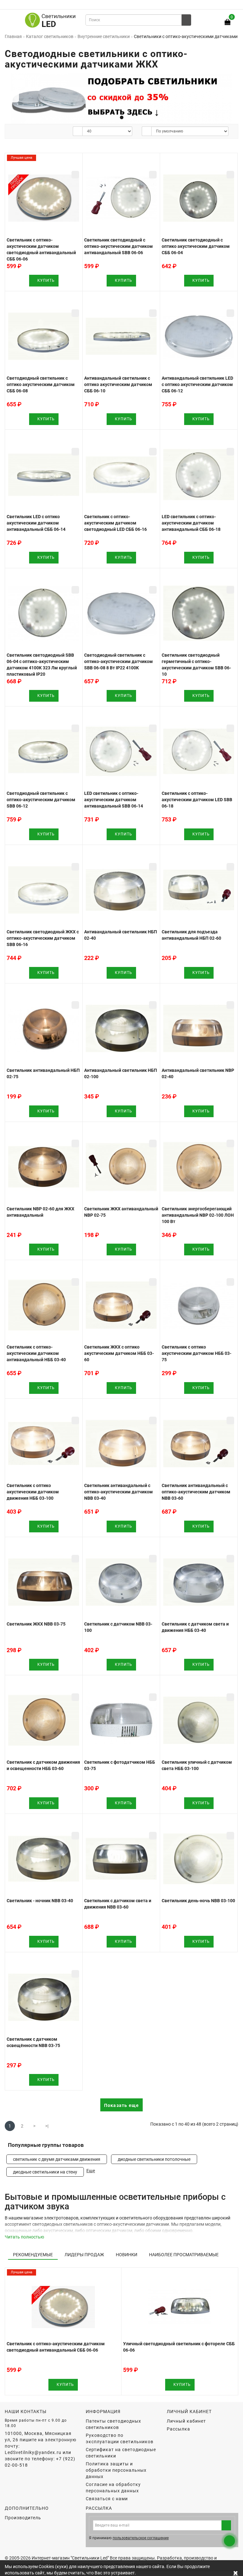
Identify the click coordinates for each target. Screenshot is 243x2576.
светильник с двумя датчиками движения (57, 2159)
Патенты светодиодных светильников (113, 2424)
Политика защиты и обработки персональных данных (116, 2470)
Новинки (127, 2255)
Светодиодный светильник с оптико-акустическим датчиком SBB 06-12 (41, 800)
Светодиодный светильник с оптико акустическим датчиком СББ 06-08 (41, 384)
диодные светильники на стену (45, 2172)
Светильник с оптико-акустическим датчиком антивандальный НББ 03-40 (36, 1353)
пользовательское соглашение (141, 2538)
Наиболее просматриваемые (184, 2255)
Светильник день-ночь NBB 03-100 (198, 1901)
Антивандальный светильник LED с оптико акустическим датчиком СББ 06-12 (197, 384)
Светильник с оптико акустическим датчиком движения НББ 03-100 (33, 1492)
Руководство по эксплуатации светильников (120, 2438)
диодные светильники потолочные (154, 2159)
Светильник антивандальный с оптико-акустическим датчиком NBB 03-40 (118, 1492)
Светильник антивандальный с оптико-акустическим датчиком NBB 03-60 (196, 1492)
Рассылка (178, 2429)
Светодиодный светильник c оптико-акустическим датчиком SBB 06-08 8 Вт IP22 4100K (118, 661)
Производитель (23, 2518)
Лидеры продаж (84, 2255)
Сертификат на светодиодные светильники (121, 2453)
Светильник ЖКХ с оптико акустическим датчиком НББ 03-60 (119, 1353)
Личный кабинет (186, 2421)
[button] (230, 97)
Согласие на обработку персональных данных (113, 2488)
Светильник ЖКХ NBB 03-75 (36, 1624)
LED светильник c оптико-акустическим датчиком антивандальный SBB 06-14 (114, 800)
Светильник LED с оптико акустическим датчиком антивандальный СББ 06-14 (36, 523)
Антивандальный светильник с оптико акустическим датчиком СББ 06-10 (118, 384)
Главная (13, 36)
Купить (45, 280)
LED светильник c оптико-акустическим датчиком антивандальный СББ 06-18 (191, 523)
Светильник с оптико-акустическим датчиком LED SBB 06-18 (197, 800)
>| (47, 2126)
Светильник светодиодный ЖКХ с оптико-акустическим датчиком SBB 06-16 (43, 938)
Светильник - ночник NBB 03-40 (40, 1901)
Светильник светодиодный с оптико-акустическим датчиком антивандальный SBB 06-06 (118, 246)
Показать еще (121, 2105)
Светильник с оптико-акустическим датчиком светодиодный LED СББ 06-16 (115, 523)
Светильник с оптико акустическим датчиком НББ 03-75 (196, 1353)
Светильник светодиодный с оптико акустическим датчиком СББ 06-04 (196, 246)
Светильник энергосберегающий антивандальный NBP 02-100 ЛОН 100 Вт (198, 1215)
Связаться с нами (107, 2499)
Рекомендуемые (33, 2255)
